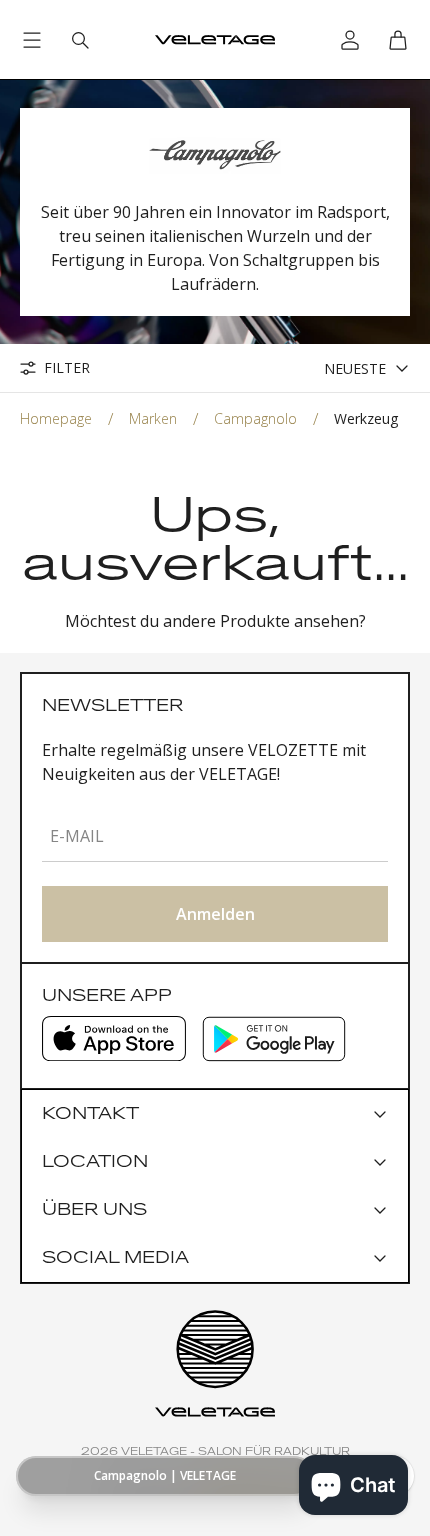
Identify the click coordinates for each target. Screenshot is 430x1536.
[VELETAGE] (215, 40)
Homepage (56, 418)
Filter (67, 368)
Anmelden (215, 914)
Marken (153, 418)
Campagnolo (255, 418)
